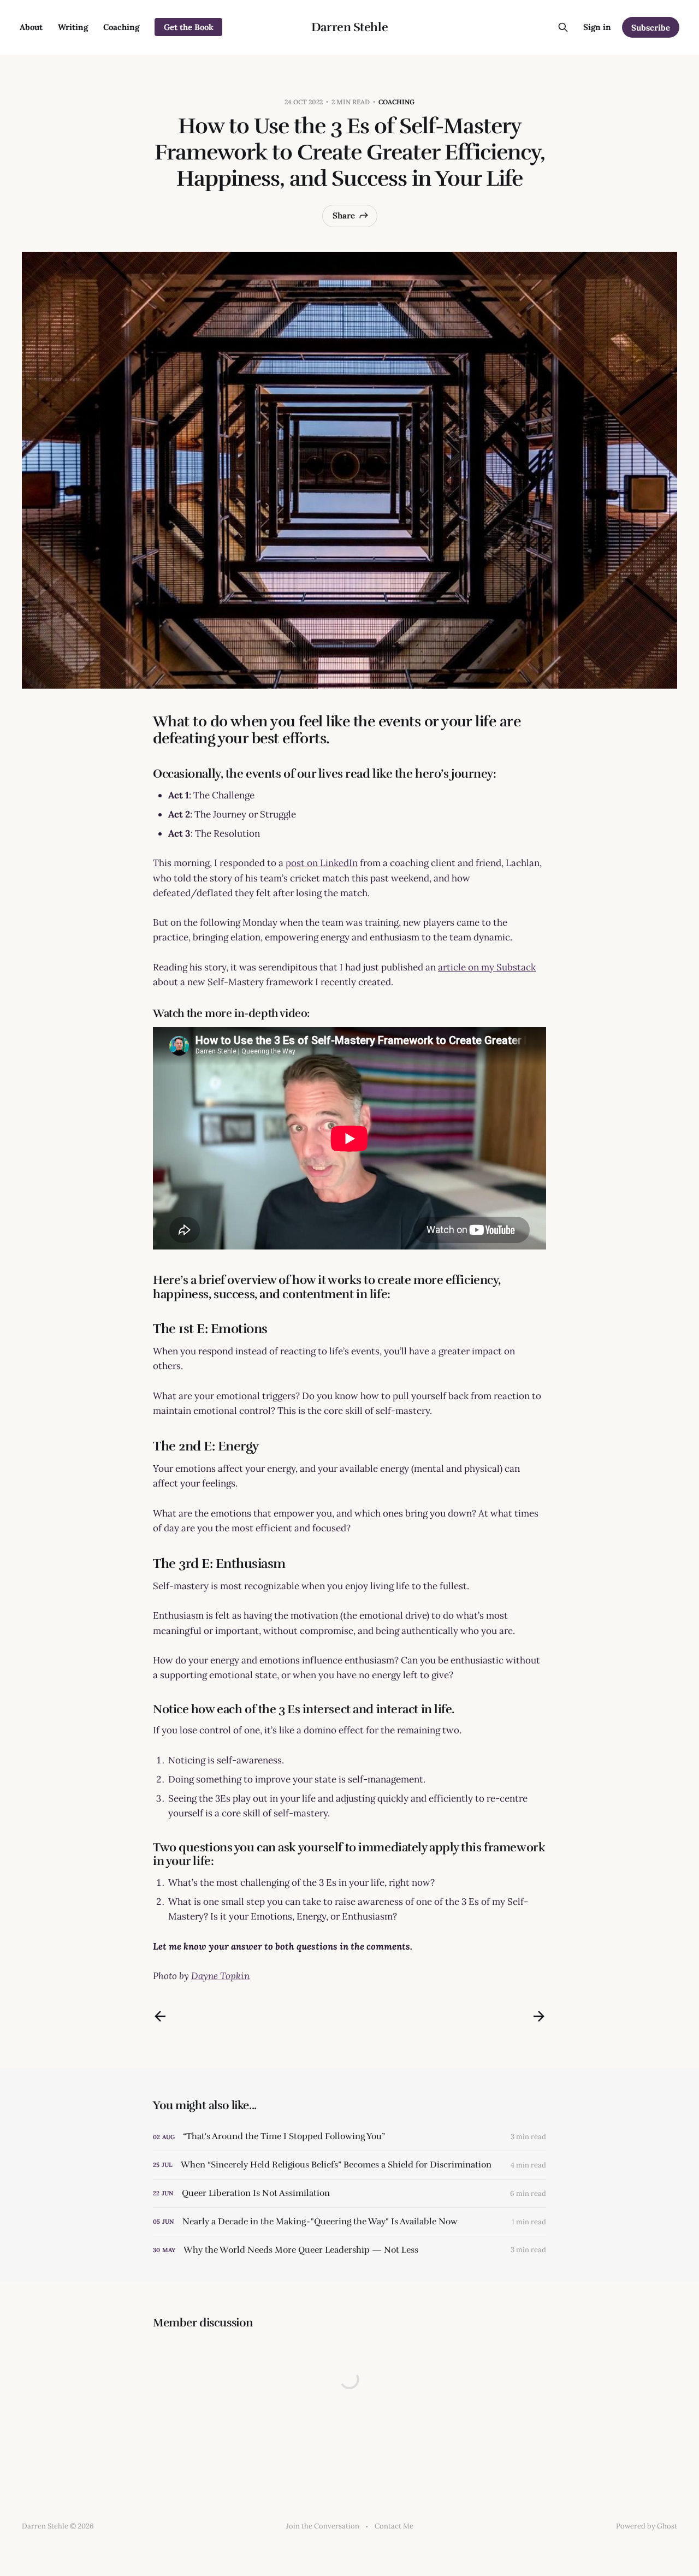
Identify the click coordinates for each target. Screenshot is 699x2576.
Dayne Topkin (220, 1976)
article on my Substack (487, 967)
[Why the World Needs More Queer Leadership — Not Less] (349, 2250)
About (31, 27)
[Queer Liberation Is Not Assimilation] (349, 2193)
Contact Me (394, 2526)
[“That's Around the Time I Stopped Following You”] (349, 2137)
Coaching (121, 27)
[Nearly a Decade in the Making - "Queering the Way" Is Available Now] (349, 2222)
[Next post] (539, 2016)
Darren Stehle (349, 27)
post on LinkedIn (322, 863)
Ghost (667, 2526)
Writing (73, 27)
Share (344, 215)
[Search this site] (563, 27)
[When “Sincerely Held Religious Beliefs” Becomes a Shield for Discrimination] (349, 2165)
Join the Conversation (323, 2526)
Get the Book (189, 27)
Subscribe (651, 28)
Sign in (597, 27)
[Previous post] (160, 2016)
